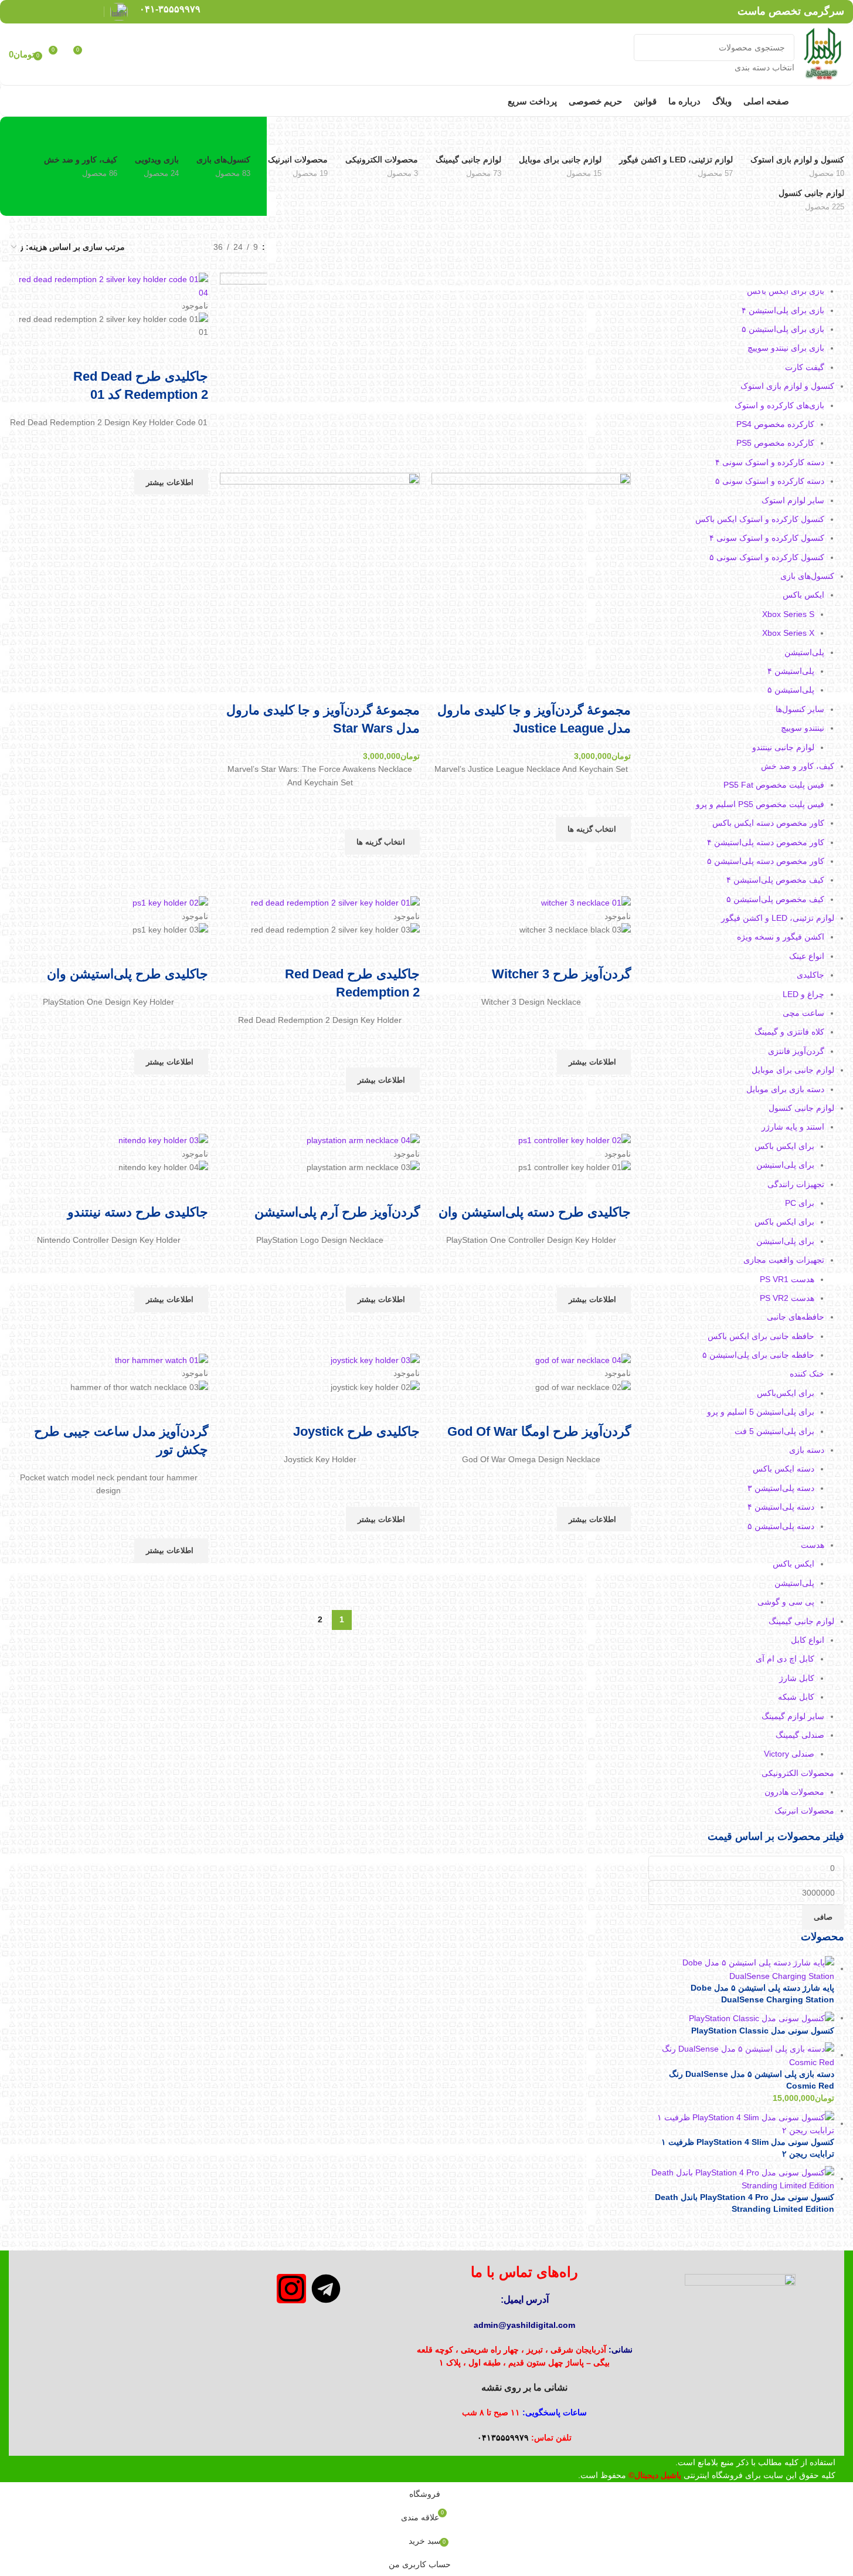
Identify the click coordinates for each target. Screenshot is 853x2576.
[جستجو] (647, 54)
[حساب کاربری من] (104, 55)
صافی (823, 1917)
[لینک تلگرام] (16, 11)
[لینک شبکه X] (75, 11)
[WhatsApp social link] (31, 11)
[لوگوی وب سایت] (822, 53)
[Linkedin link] (46, 11)
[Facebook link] (91, 11)
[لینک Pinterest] (61, 11)
